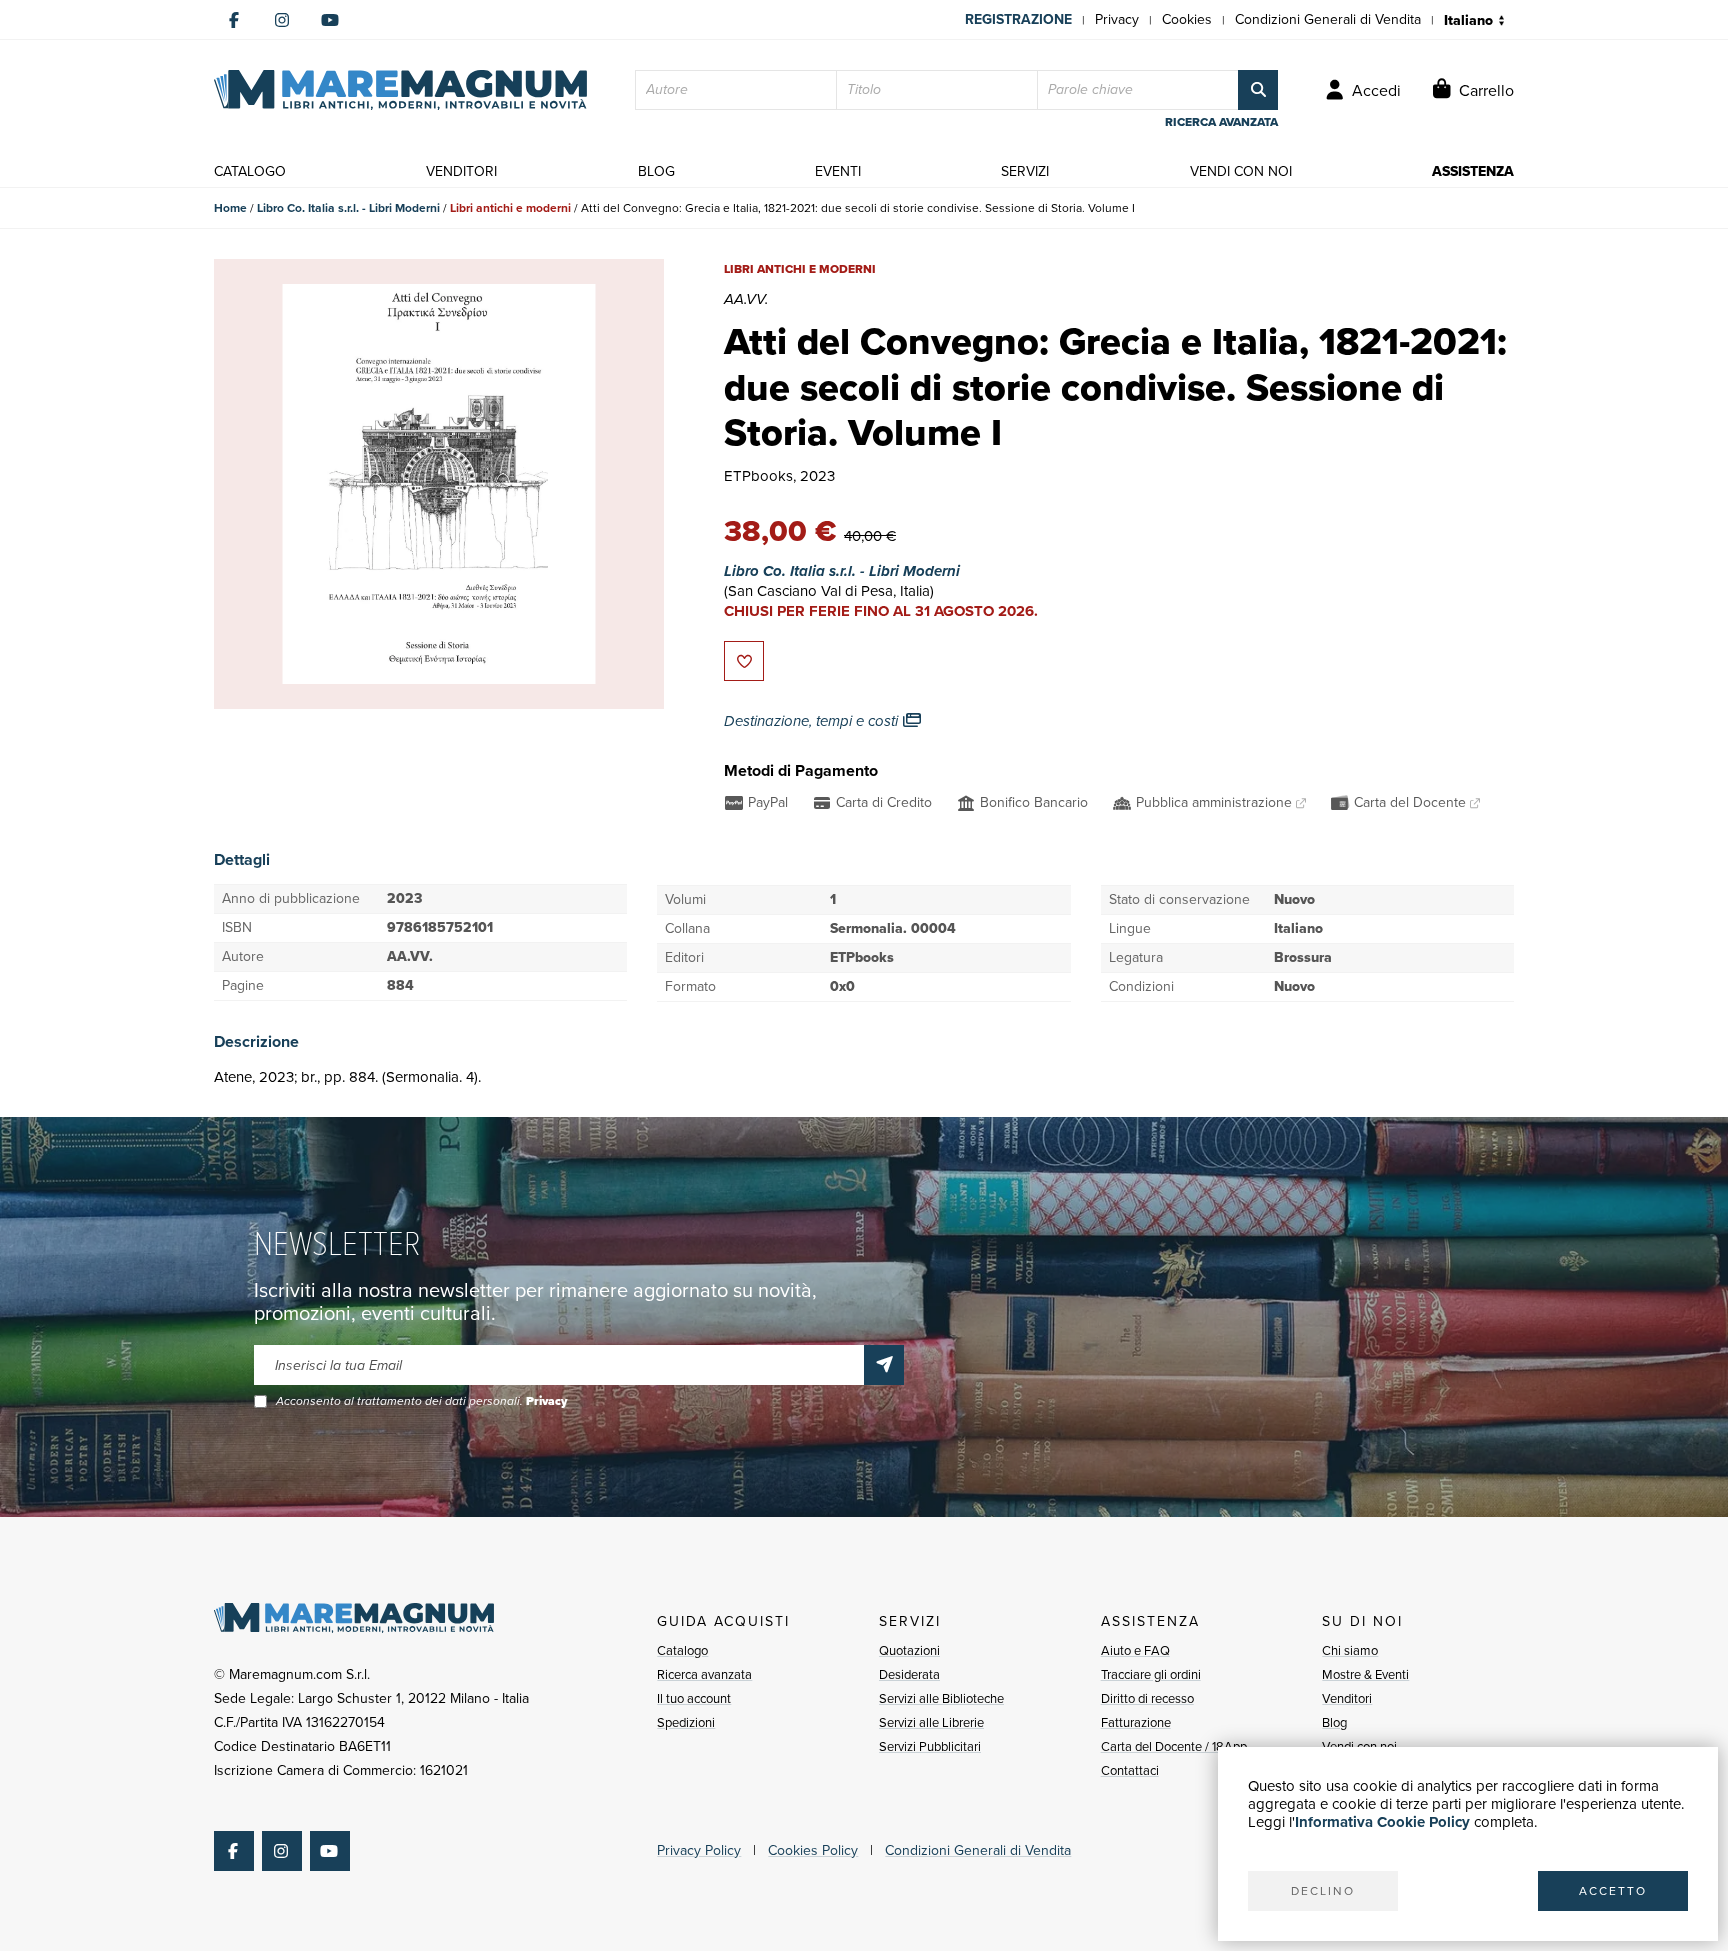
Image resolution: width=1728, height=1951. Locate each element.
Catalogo (682, 1650)
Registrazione (1018, 19)
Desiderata (909, 1674)
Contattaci (1130, 1770)
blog (656, 171)
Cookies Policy (813, 1850)
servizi (1025, 171)
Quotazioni (909, 1650)
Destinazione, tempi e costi (813, 721)
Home (230, 208)
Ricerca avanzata (704, 1674)
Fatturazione (1136, 1722)
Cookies (1187, 19)
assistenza (1473, 171)
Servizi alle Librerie (931, 1722)
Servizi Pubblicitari (930, 1746)
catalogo (250, 171)
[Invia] (884, 1365)
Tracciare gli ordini (1151, 1674)
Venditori (1347, 1698)
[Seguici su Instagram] (282, 20)
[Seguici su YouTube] (330, 20)
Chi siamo (1350, 1650)
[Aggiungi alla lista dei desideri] (744, 661)
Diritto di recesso (1147, 1698)
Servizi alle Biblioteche (941, 1698)
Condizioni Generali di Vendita (1328, 19)
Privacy (1117, 19)
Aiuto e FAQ (1135, 1650)
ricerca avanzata (1221, 122)
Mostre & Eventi (1365, 1674)
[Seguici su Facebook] (234, 20)
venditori (461, 171)
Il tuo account (694, 1698)
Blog (1334, 1722)
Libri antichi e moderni (510, 208)
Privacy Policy (699, 1850)
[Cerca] (1258, 90)
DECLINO (1323, 1891)
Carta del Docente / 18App (1174, 1746)
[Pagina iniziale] (400, 90)
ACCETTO (1613, 1891)
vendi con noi (1241, 171)
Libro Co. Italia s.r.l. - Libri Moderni (348, 208)
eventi (838, 171)
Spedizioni (686, 1722)
